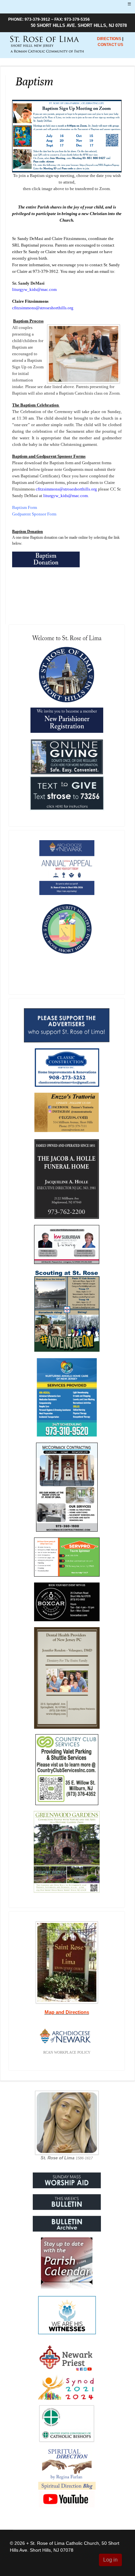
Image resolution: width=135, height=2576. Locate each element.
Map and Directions (67, 2012)
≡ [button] (129, 4)
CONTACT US (110, 45)
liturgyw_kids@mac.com (34, 289)
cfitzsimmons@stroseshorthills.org (43, 308)
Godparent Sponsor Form (34, 514)
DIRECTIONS (109, 39)
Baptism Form (25, 507)
